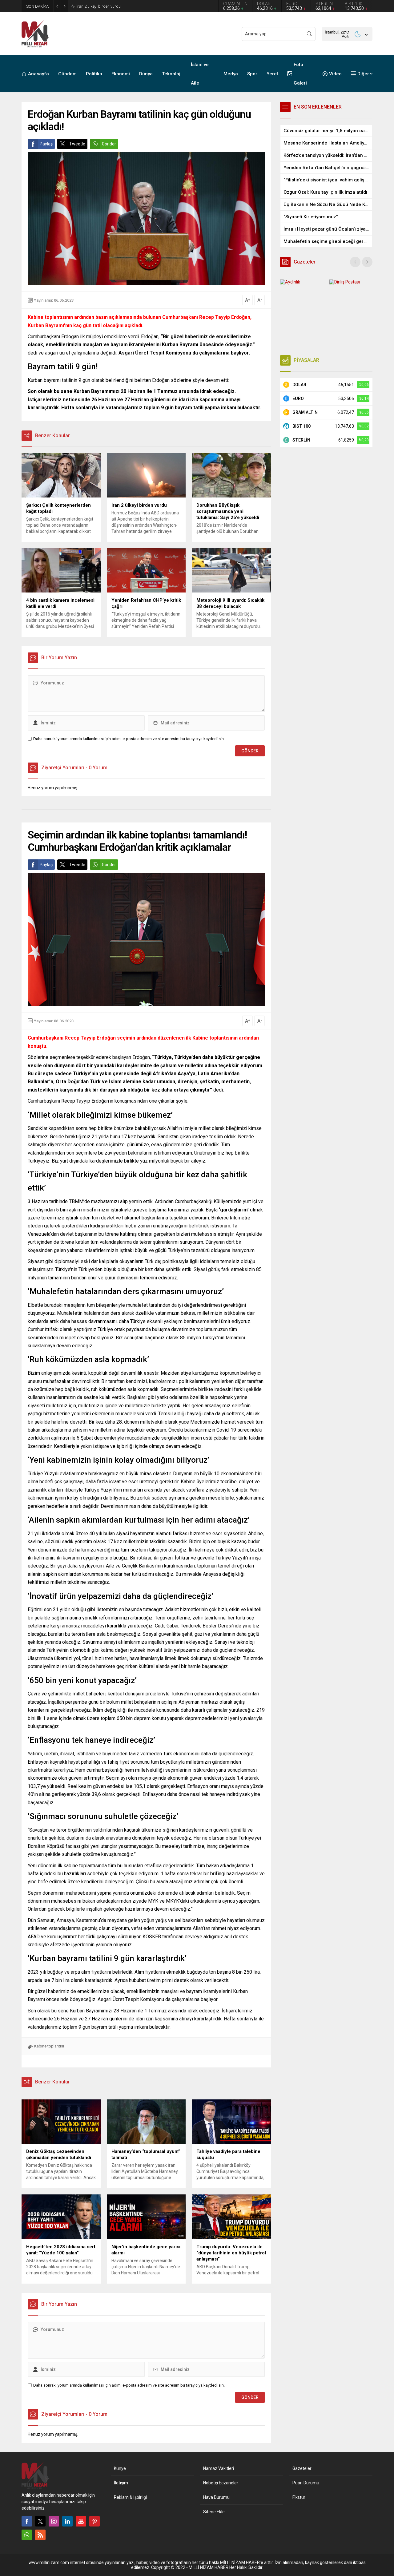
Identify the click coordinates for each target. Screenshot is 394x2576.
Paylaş (46, 144)
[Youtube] (81, 2521)
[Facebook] (27, 2521)
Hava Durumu (216, 2497)
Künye (120, 2468)
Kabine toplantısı (49, 2046)
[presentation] (355, 262)
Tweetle (77, 144)
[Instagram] (54, 2521)
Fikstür (299, 2497)
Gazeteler (302, 2468)
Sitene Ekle (214, 2512)
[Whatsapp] (27, 2535)
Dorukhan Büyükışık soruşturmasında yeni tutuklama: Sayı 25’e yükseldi (139, 6)
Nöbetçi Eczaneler (221, 2483)
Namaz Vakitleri (219, 2468)
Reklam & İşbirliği (130, 2497)
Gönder (109, 144)
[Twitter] (40, 2521)
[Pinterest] (94, 2521)
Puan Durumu (306, 2483)
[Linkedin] (67, 2521)
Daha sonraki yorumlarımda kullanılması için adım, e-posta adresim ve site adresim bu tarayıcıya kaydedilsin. (129, 739)
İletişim (121, 2483)
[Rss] (40, 2535)
